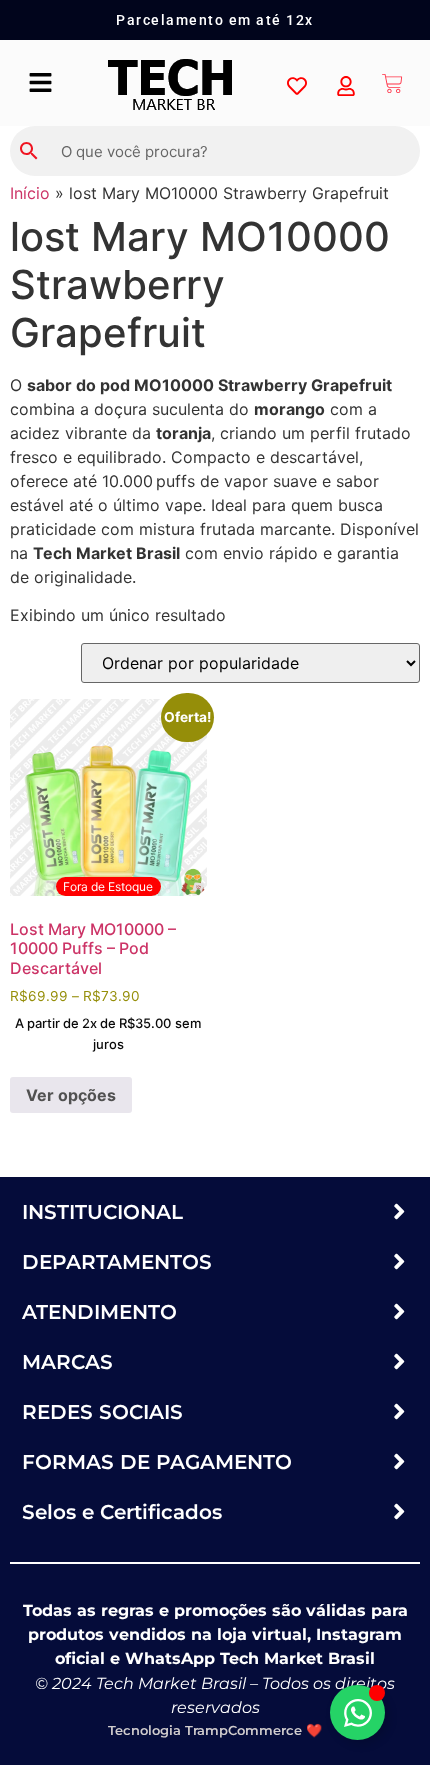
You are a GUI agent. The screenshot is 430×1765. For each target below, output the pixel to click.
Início (30, 193)
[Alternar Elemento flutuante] (357, 1712)
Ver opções (71, 1095)
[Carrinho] (393, 83)
